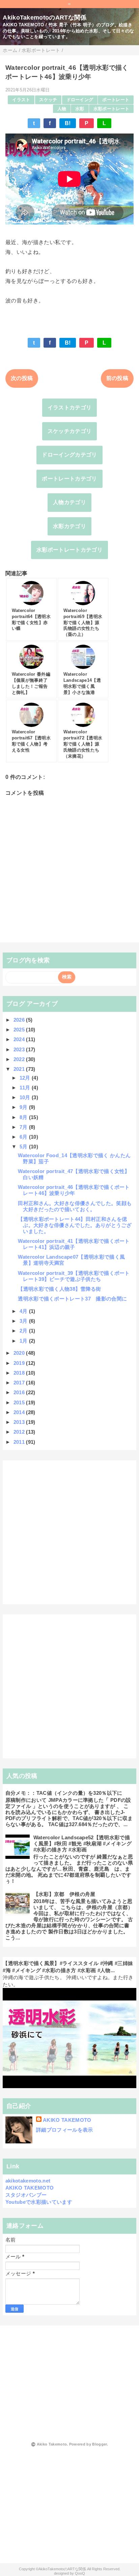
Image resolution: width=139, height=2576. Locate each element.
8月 (24, 1117)
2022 (20, 1059)
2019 (20, 1363)
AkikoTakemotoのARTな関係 (45, 18)
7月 (24, 1127)
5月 (24, 1147)
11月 (26, 1088)
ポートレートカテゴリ (69, 479)
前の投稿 (117, 378)
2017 (20, 1383)
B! (68, 123)
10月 (26, 1097)
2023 (20, 1049)
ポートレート (116, 100)
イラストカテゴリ (70, 407)
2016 (20, 1392)
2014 (20, 1412)
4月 (24, 1311)
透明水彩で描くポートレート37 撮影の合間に (72, 1299)
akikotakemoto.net (28, 2181)
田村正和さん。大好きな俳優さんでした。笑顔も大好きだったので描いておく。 (75, 1206)
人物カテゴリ (69, 502)
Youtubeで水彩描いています (39, 2202)
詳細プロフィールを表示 (65, 2130)
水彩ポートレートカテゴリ (69, 550)
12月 (26, 1078)
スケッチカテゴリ (70, 431)
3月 (24, 1321)
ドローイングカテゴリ (69, 455)
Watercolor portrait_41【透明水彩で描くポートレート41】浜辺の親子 (74, 1244)
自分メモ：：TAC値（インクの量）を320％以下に (64, 1793)
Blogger (99, 2444)
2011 (20, 1442)
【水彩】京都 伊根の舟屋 (64, 1894)
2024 (20, 1039)
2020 (20, 1353)
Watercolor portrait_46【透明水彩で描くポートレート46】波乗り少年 (74, 1190)
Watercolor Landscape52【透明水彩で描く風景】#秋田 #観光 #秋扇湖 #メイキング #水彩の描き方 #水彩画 (82, 1843)
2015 (20, 1402)
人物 (62, 109)
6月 (24, 1137)
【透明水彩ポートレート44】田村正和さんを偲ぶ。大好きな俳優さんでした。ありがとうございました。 (75, 1225)
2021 (20, 1069)
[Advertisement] (69, 1532)
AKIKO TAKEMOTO (67, 2120)
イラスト (21, 100)
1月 (24, 1341)
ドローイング (80, 100)
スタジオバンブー (26, 2195)
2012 (20, 1432)
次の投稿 (22, 378)
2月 (24, 1331)
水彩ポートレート (112, 109)
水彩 (80, 109)
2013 (20, 1422)
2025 (20, 1030)
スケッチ (48, 100)
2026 (20, 1020)
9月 (24, 1107)
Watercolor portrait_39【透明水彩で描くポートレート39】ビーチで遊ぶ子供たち (74, 1276)
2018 (20, 1373)
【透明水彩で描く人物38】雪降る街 (59, 1289)
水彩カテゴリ (69, 526)
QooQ (80, 2573)
